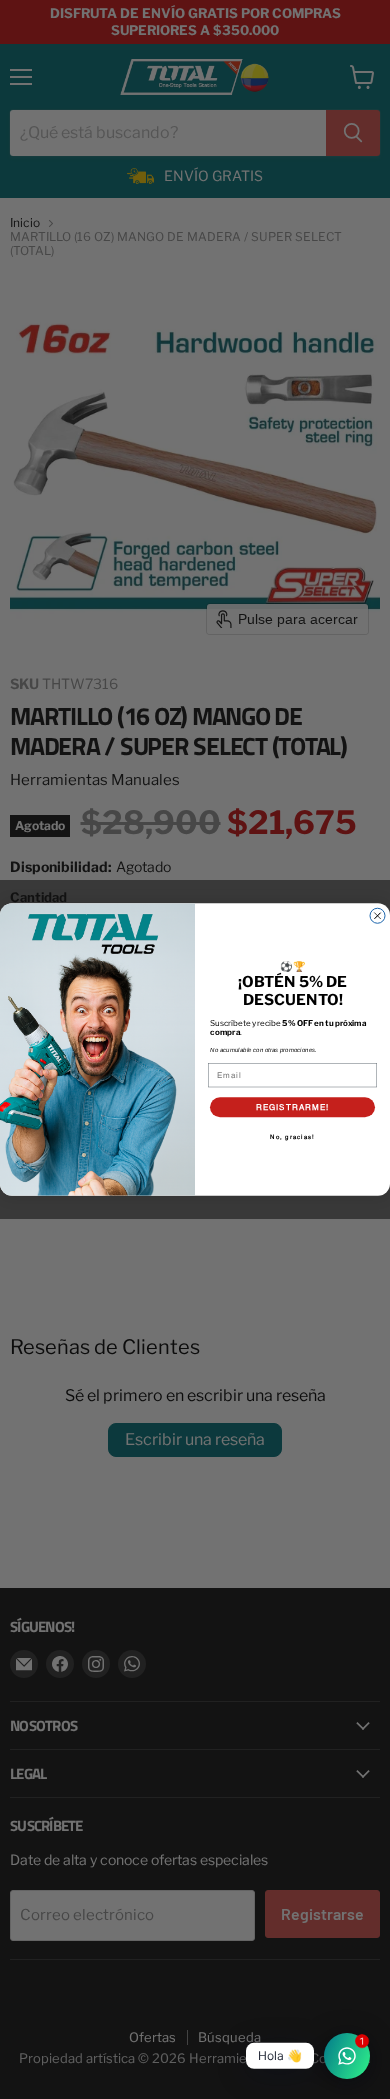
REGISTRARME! (293, 1107)
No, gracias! (292, 1137)
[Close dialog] (377, 915)
